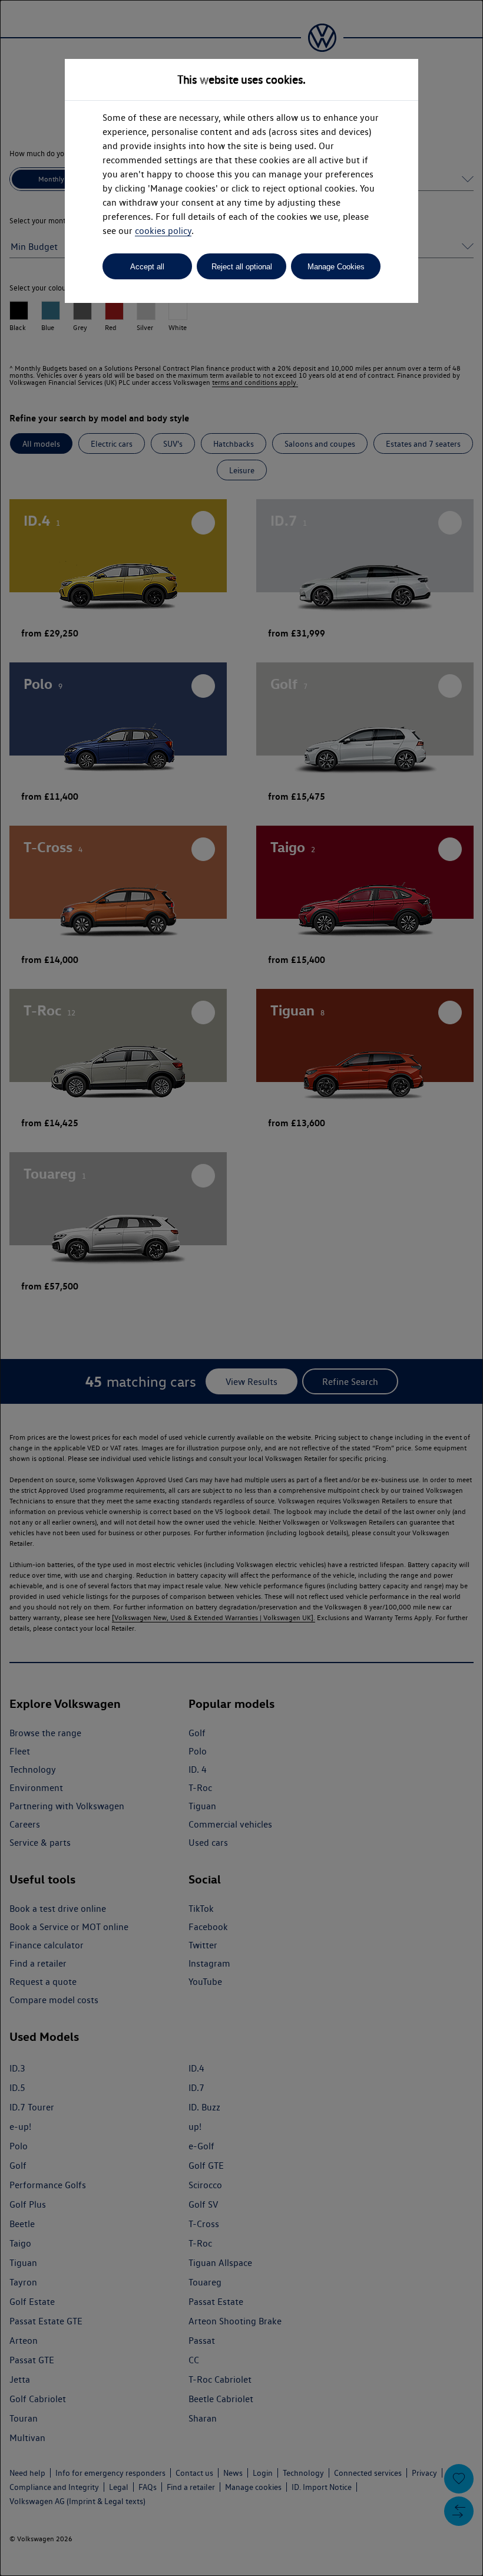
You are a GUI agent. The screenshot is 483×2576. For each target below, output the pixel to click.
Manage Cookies (336, 267)
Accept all (147, 267)
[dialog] (241, 1288)
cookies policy (163, 231)
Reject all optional (242, 267)
